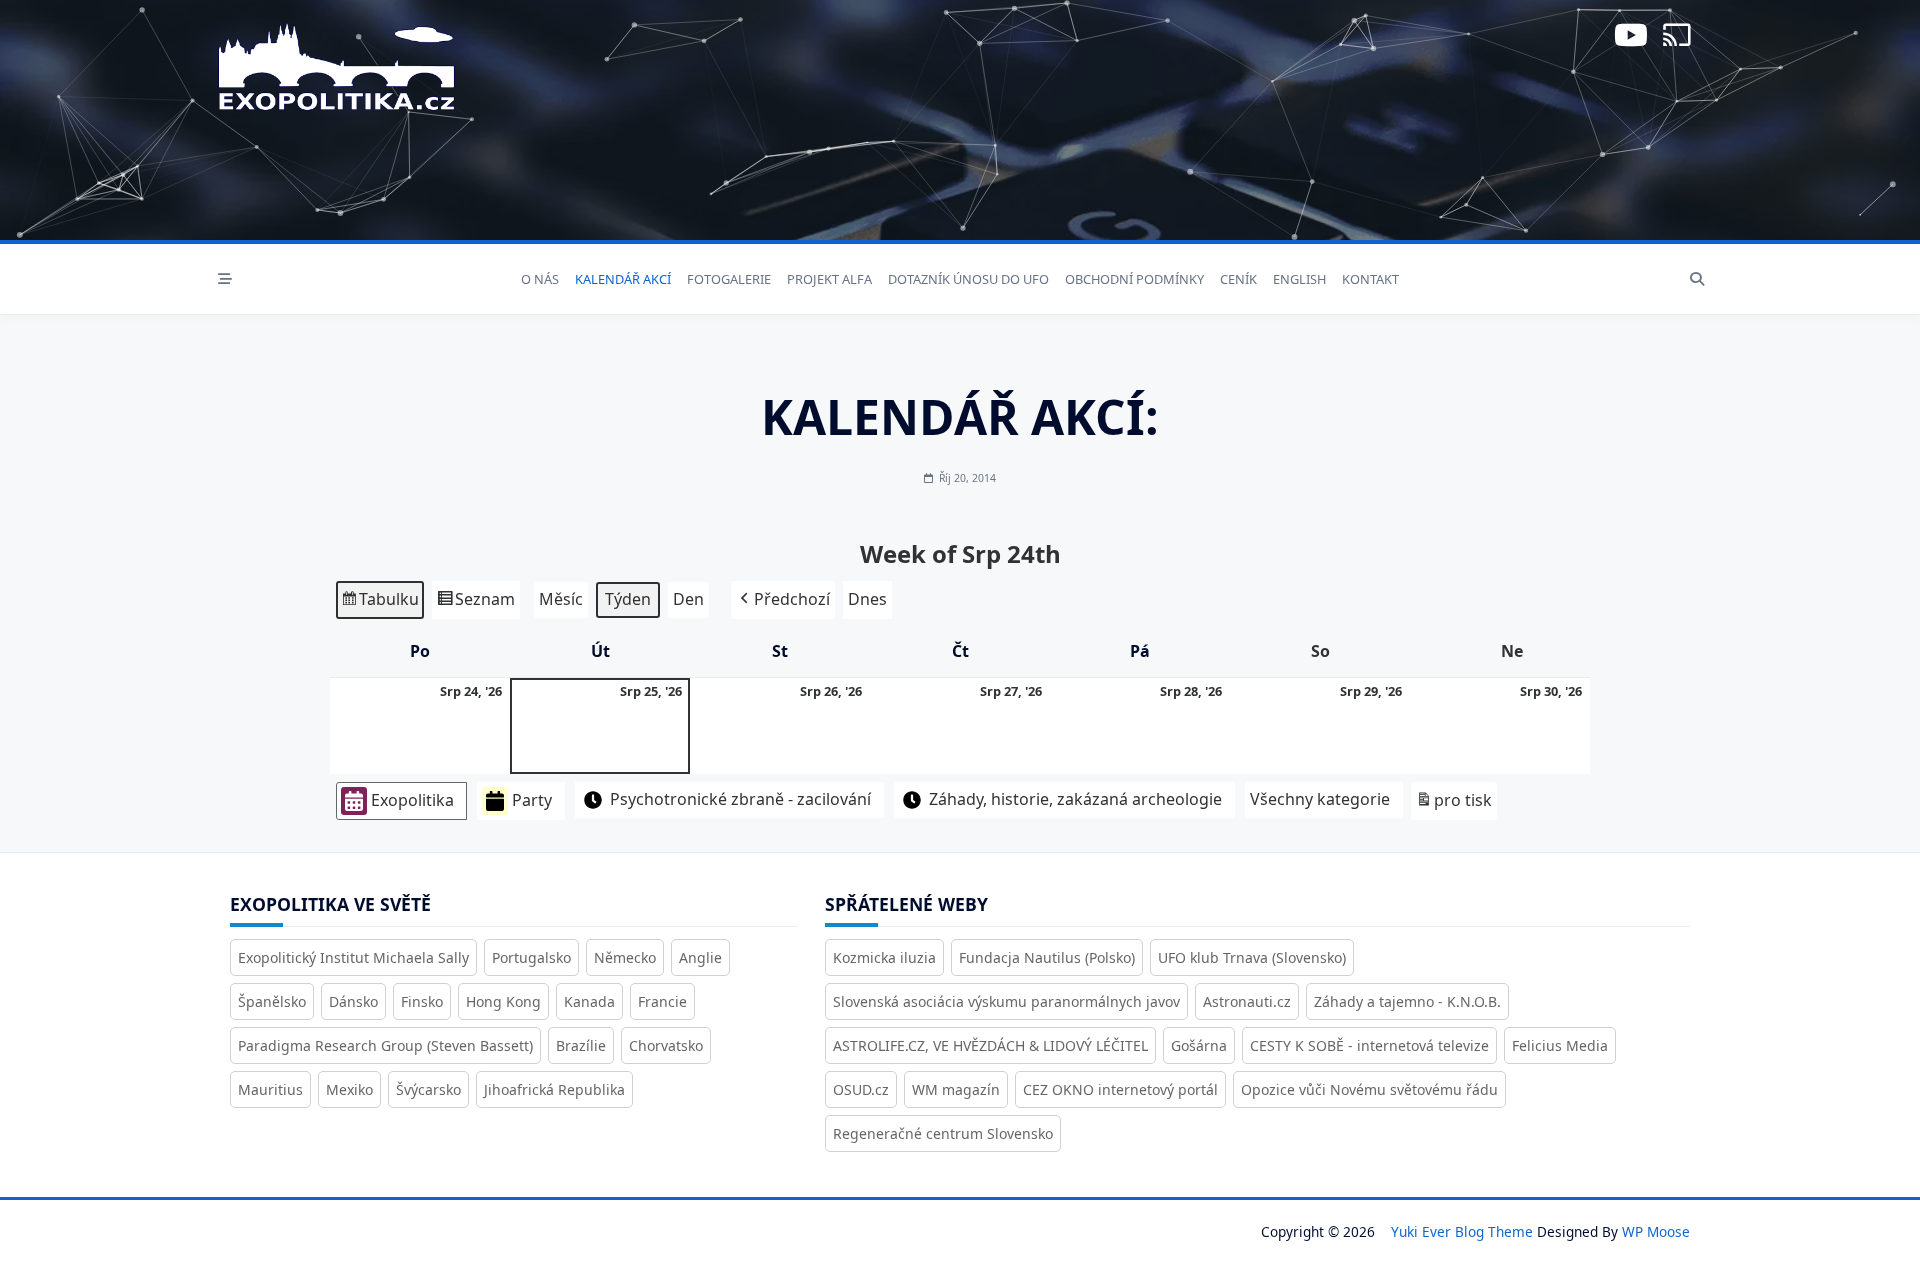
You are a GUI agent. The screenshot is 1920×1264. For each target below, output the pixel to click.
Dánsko (353, 1001)
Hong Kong (503, 1001)
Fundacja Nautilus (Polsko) (1047, 957)
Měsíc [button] (561, 599)
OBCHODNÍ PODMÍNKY (1134, 279)
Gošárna (1199, 1045)
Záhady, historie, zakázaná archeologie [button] (1075, 799)
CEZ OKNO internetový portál (1120, 1089)
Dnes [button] (867, 599)
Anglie (700, 957)
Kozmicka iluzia (884, 957)
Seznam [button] (475, 603)
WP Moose (1656, 1231)
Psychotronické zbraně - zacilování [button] (740, 799)
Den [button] (688, 599)
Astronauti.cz (1247, 1001)
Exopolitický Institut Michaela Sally (353, 957)
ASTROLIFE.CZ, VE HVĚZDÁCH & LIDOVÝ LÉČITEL (990, 1045)
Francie (662, 1001)
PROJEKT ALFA (829, 279)
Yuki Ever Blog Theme (1462, 1231)
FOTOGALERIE (729, 279)
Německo (625, 957)
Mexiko (349, 1089)
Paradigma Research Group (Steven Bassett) (385, 1045)
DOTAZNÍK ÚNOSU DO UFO (968, 279)
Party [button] (532, 800)
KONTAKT (1370, 279)
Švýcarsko (428, 1089)
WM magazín (956, 1089)
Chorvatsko (666, 1045)
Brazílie (581, 1045)
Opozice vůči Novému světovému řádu (1369, 1089)
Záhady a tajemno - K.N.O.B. (1407, 1001)
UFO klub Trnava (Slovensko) (1252, 957)
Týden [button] (628, 599)
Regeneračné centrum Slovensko (943, 1133)
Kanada (589, 1001)
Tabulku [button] (379, 603)
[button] (783, 600)
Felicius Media (1560, 1045)
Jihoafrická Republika (554, 1089)
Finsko (422, 1001)
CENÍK (1238, 279)
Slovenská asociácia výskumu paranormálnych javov (1006, 1001)
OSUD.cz (861, 1089)
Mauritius (270, 1089)
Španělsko (272, 1001)
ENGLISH (1299, 279)
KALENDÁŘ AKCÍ (623, 279)
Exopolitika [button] (412, 800)
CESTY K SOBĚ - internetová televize (1369, 1045)
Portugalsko (531, 957)
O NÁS (540, 279)
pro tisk (1453, 804)
